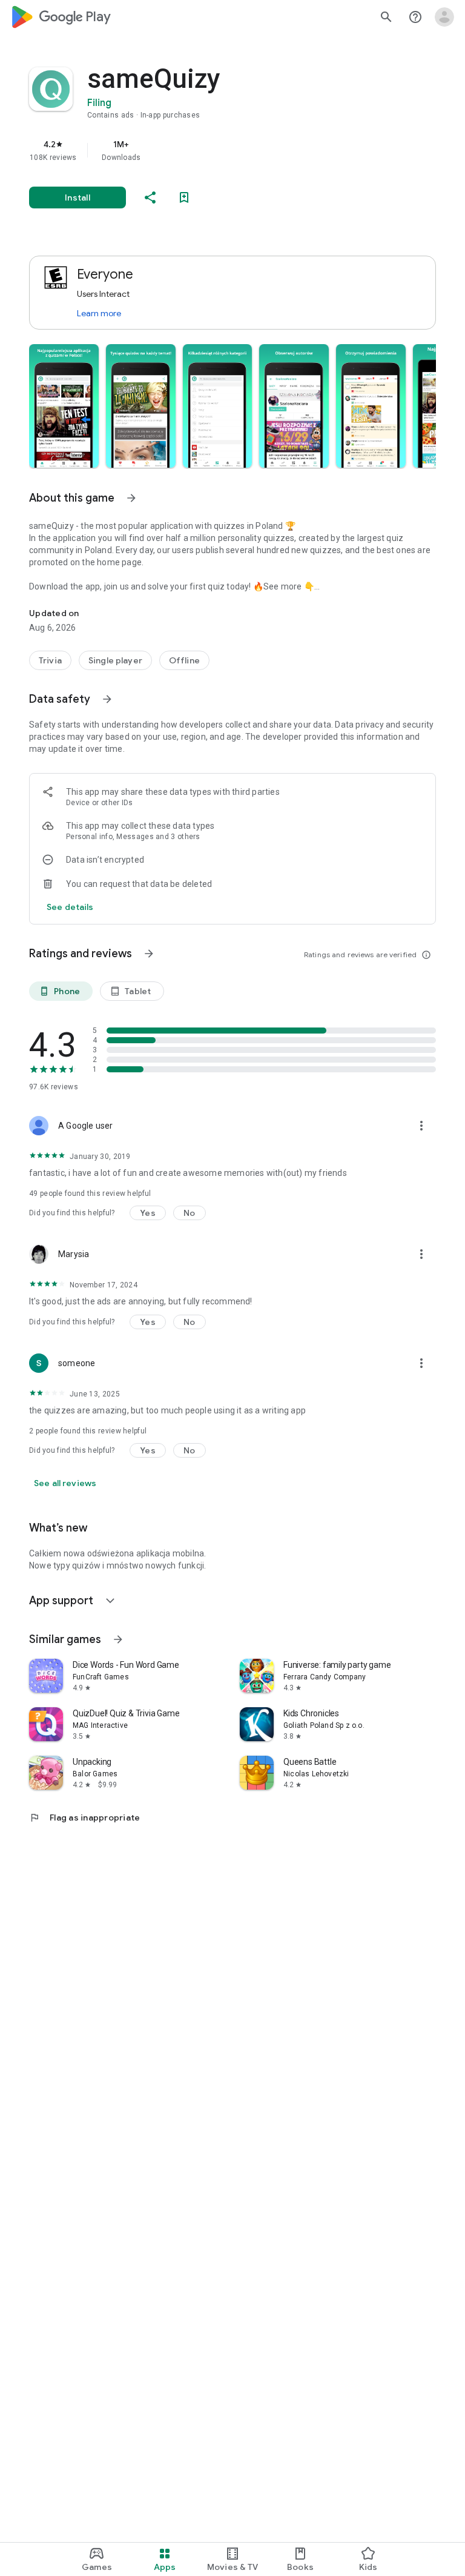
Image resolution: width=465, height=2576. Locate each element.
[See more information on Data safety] (107, 699)
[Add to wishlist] (184, 198)
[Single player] (115, 660)
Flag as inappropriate (84, 1817)
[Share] (150, 198)
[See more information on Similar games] (118, 1639)
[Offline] (184, 660)
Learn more (99, 313)
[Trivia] (50, 660)
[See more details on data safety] (70, 907)
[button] (64, 406)
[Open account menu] (444, 17)
